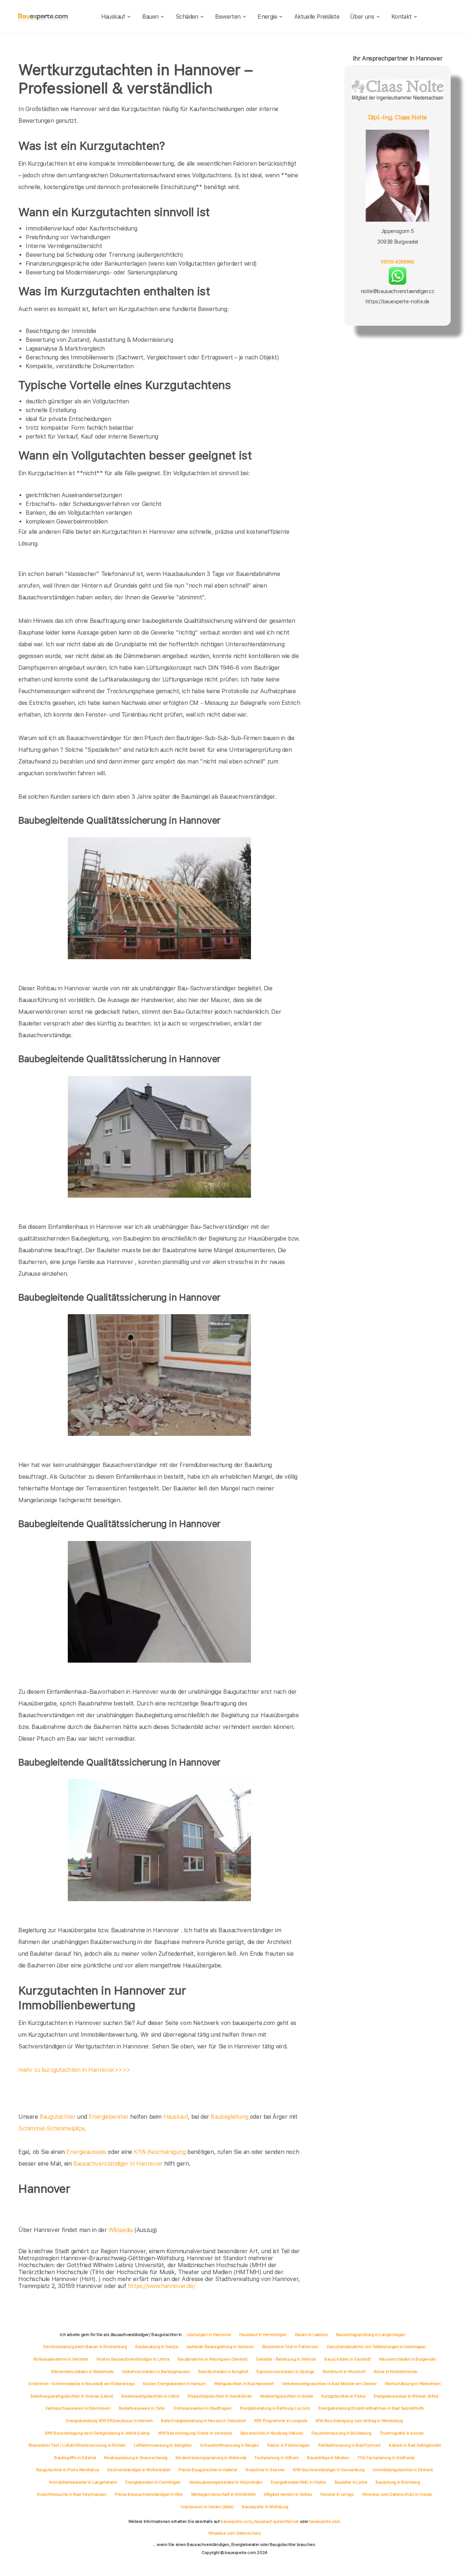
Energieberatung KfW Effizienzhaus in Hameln (109, 2421)
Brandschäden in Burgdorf (223, 2372)
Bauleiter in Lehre (351, 2482)
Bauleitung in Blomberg (398, 2482)
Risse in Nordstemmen (396, 2372)
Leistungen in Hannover (209, 2335)
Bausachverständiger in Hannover (118, 2164)
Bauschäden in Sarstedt (347, 2359)
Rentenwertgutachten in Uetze (150, 2396)
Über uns (362, 17)
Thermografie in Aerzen (402, 2433)
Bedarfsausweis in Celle (142, 2408)
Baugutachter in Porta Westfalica (68, 2470)
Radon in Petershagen (288, 2445)
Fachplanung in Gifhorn (277, 2458)
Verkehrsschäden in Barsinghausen (156, 2372)
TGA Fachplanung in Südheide (386, 2458)
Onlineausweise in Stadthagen (202, 2408)
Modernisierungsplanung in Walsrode (211, 2458)
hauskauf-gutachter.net (276, 2521)
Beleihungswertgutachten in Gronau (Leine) (72, 2396)
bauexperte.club (325, 2521)
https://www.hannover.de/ (161, 2286)
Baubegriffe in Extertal (75, 2458)
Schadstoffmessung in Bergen (229, 2445)
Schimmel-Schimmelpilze (51, 2128)
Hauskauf (113, 17)
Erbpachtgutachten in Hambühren (220, 2396)
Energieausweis (86, 2152)
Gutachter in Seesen (265, 2470)
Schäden (187, 17)
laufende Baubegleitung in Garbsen (220, 2347)
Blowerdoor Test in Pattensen (290, 2347)
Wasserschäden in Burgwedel (407, 2359)
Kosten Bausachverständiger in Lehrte (133, 2359)
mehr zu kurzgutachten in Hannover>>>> (74, 2070)
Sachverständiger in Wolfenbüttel (139, 2470)
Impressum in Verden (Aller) (207, 2507)
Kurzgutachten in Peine (343, 2396)
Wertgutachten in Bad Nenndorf (244, 2384)
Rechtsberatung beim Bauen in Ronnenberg (85, 2347)
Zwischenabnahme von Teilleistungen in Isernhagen (376, 2347)
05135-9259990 (397, 262)
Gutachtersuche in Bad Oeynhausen (71, 2494)
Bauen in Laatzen (311, 2335)
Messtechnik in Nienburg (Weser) (272, 2433)
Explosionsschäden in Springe (285, 2372)
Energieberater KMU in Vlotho (298, 2482)
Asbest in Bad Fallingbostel (415, 2445)
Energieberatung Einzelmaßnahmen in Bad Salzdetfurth (371, 2408)
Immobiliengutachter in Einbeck (403, 2470)
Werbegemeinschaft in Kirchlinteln (224, 2494)
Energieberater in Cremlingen (153, 2482)
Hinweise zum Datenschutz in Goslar (397, 2494)
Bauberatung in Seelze (157, 2347)
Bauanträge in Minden (328, 2458)
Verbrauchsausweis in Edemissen (78, 2408)
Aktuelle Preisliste (317, 17)
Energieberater (108, 2117)
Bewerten (228, 17)
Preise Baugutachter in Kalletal (208, 2470)
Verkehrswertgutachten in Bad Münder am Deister (329, 2384)
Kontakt (402, 17)
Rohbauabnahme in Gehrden (61, 2359)
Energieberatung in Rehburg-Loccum (275, 2408)
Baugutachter (58, 2117)
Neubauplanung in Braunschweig (136, 2458)
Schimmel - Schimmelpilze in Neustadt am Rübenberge (81, 2384)
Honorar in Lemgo (337, 2494)
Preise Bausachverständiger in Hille (149, 2494)
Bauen (150, 17)
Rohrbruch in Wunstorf (344, 2372)
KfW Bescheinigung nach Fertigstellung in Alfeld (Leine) (97, 2433)
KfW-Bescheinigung (160, 2152)
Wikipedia (121, 2230)
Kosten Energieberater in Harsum (174, 2384)
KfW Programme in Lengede (280, 2421)
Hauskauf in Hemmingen (263, 2335)
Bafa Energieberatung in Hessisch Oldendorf (203, 2421)
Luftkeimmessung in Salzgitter (163, 2445)
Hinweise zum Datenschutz (234, 2533)
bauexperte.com (236, 2521)
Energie (267, 17)
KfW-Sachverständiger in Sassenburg (328, 2470)
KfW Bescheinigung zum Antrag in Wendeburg (359, 2421)
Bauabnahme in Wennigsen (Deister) (213, 2359)
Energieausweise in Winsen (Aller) (406, 2396)
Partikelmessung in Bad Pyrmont (349, 2445)
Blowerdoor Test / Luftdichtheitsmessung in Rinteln (77, 2445)
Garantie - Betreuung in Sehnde (286, 2359)
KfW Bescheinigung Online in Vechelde (195, 2433)
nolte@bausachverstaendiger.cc (398, 291)
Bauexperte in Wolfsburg (265, 2507)
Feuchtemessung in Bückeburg (341, 2433)
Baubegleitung (229, 2117)
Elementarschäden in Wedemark (82, 2372)
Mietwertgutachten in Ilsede (287, 2396)
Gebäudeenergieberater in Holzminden (226, 2482)
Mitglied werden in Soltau (288, 2494)
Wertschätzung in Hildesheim (413, 2384)
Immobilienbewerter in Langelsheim (83, 2482)
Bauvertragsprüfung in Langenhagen (371, 2335)
